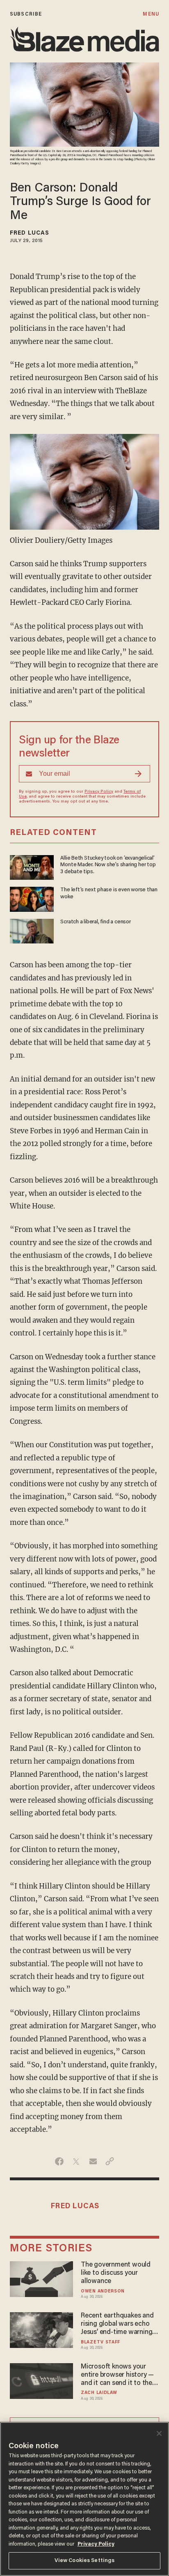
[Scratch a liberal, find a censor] (32, 930)
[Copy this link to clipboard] (110, 2161)
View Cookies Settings (85, 2561)
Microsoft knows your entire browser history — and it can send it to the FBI (117, 2375)
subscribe (26, 14)
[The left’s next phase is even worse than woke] (32, 898)
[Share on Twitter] (76, 2161)
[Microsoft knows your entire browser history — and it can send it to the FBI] (41, 2380)
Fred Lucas (30, 233)
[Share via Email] (93, 2161)
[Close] (159, 2433)
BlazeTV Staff (100, 2342)
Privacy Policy (99, 792)
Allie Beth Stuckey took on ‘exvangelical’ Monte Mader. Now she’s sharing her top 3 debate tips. (108, 865)
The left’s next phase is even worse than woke (109, 893)
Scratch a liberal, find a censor (95, 922)
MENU (151, 14)
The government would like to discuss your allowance (116, 2273)
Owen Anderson (103, 2291)
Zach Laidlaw (99, 2393)
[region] (84, 2499)
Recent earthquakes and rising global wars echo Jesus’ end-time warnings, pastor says (119, 2325)
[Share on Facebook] (59, 2161)
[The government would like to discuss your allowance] (41, 2278)
